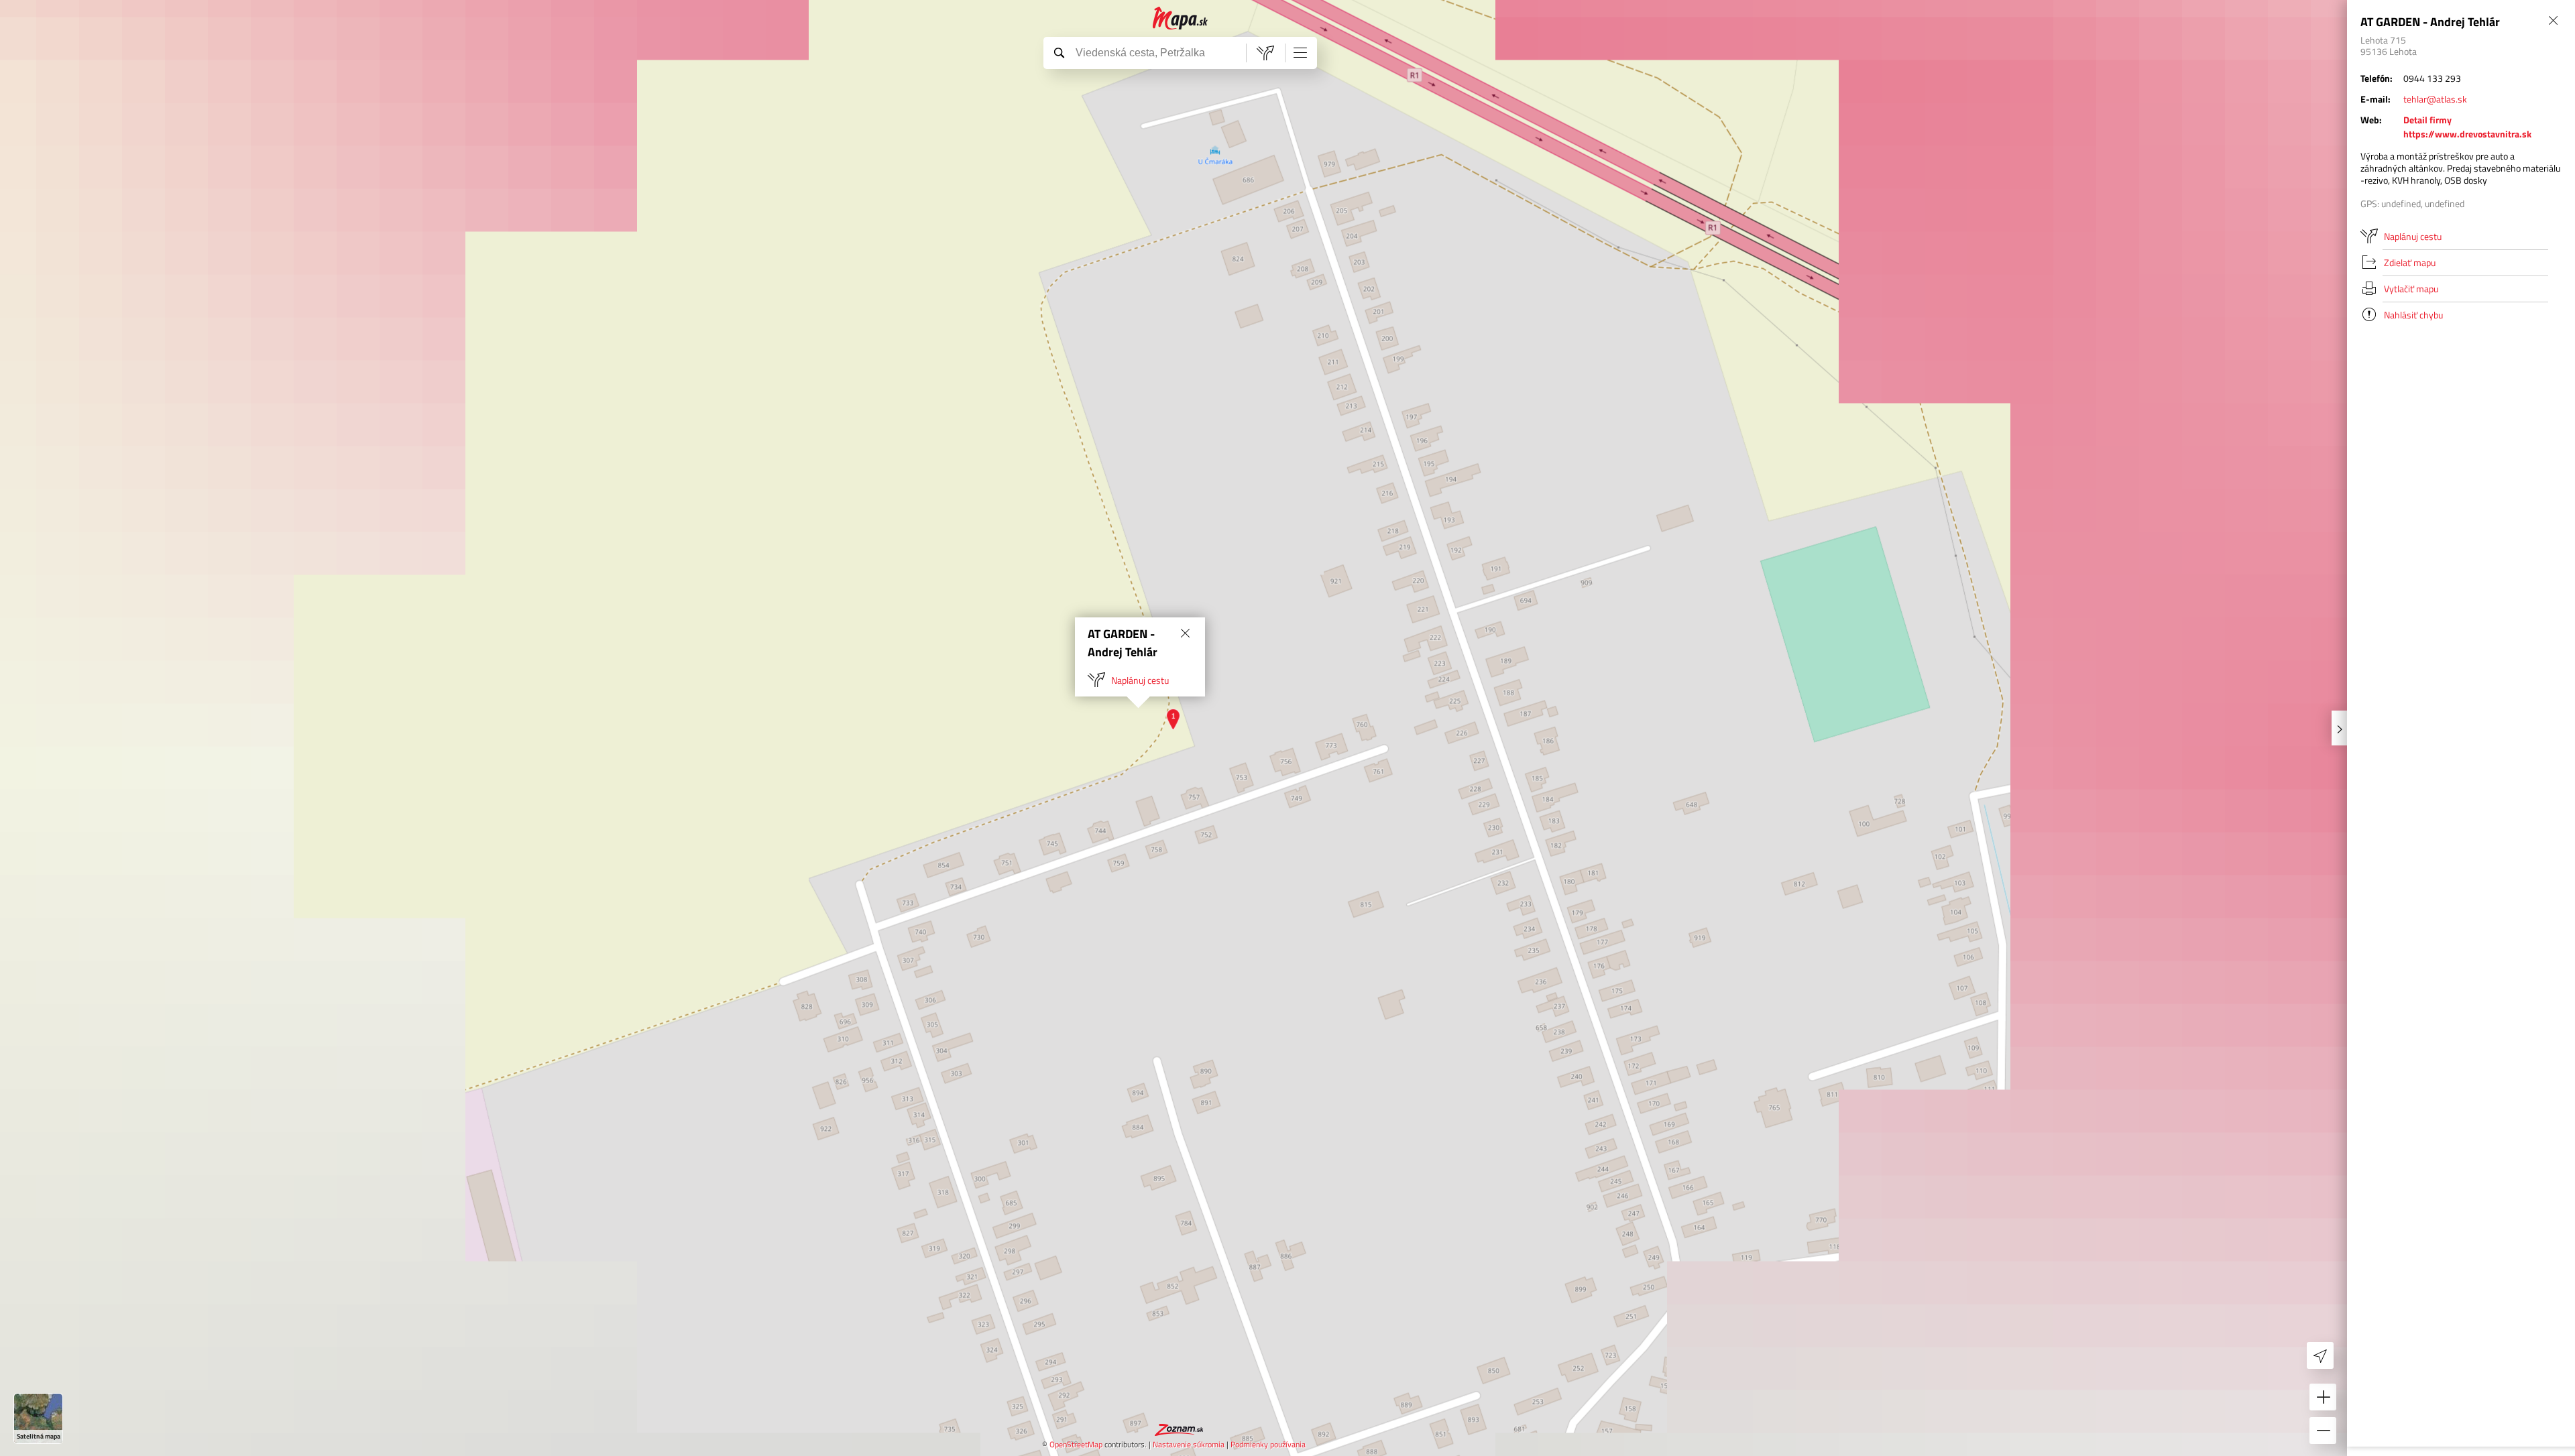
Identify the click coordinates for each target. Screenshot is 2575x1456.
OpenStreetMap (1076, 1444)
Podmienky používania (1268, 1444)
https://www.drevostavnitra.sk (2467, 134)
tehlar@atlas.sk (2435, 99)
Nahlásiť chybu (2413, 315)
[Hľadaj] (1059, 52)
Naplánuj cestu (1140, 680)
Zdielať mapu (2410, 262)
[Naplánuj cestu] (1265, 53)
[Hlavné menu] (1300, 52)
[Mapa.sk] (1181, 18)
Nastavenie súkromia (1189, 1444)
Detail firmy (2427, 120)
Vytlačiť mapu (2411, 289)
